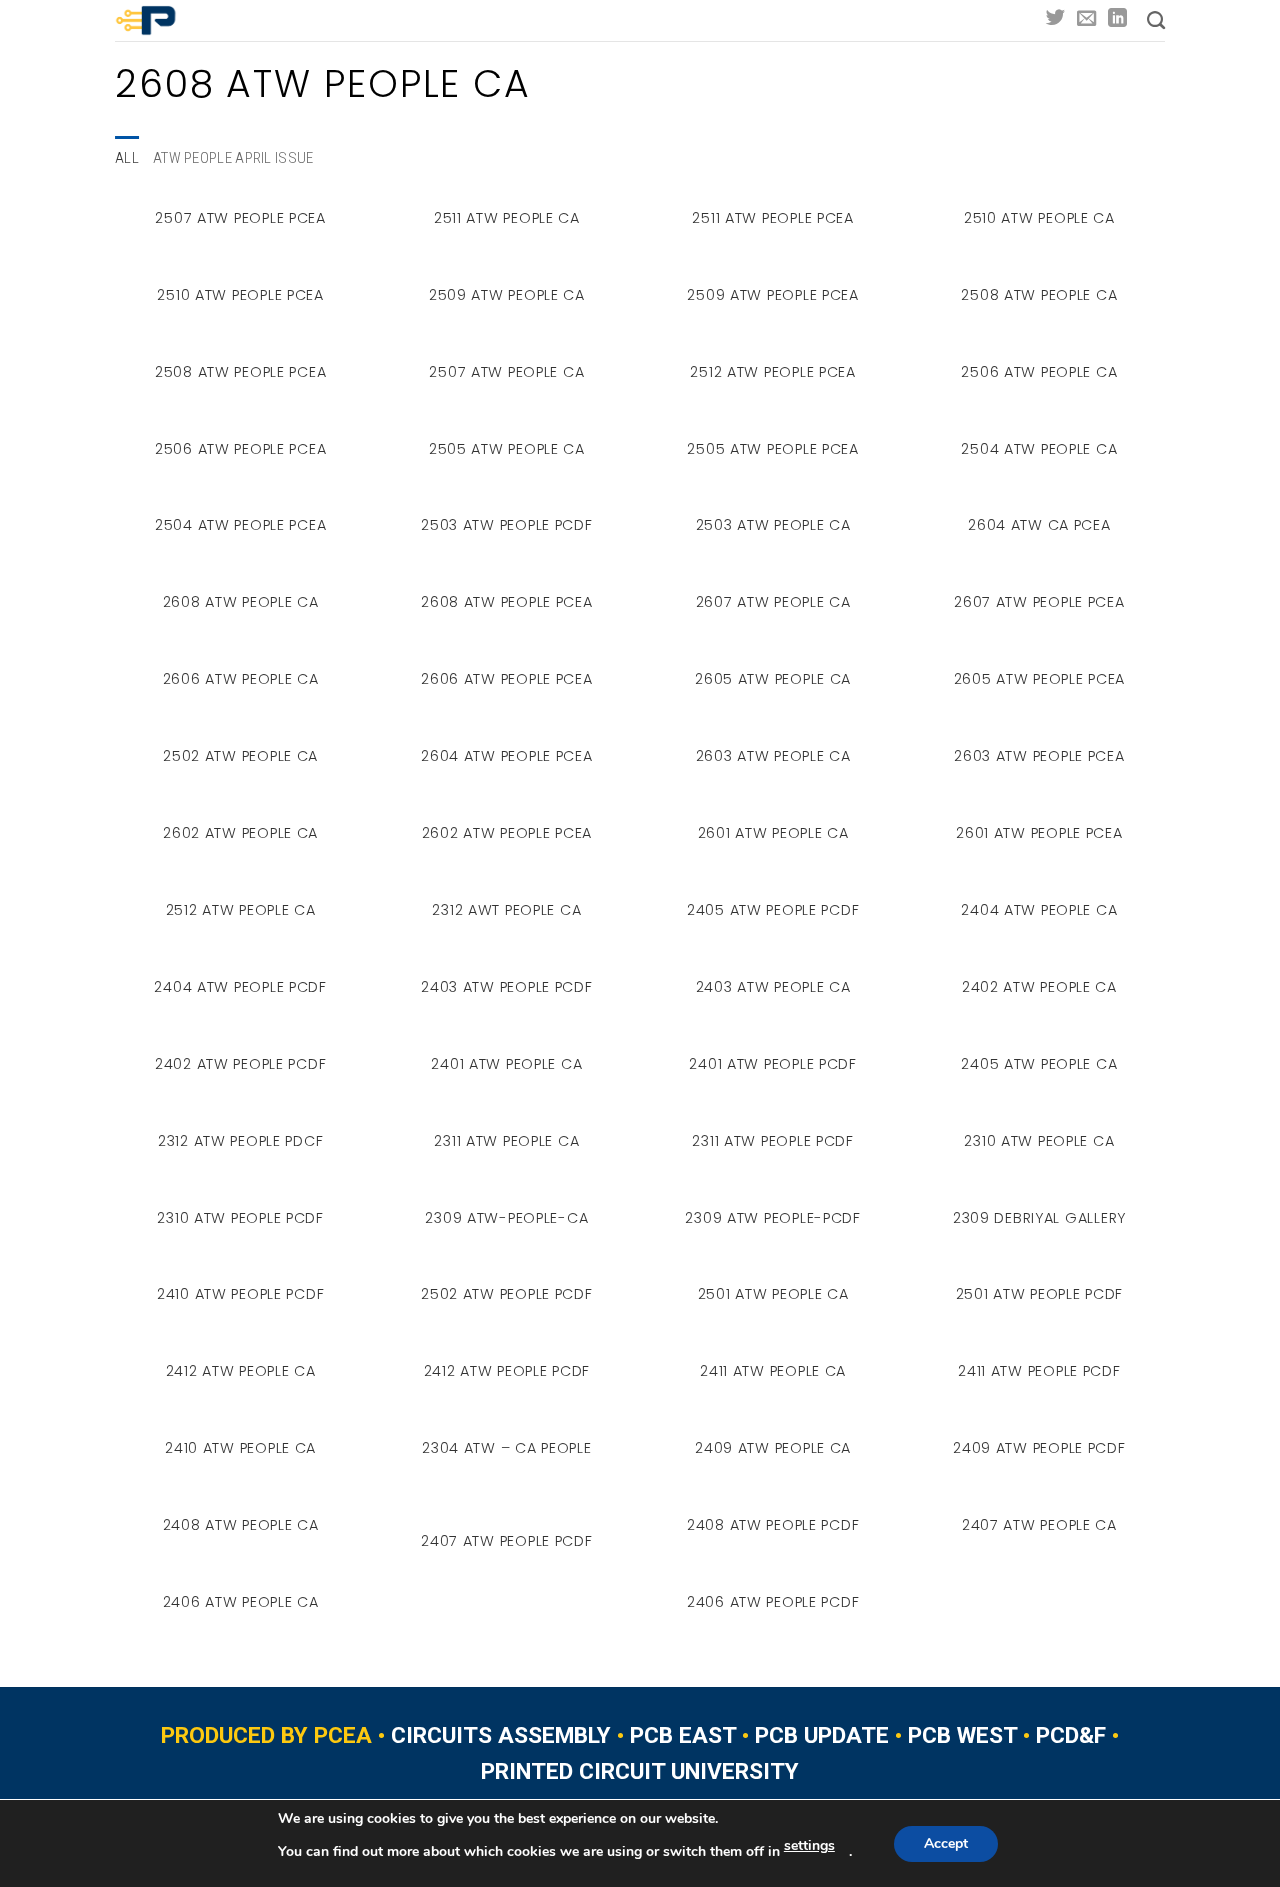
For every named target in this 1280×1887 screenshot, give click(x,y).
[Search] (1156, 21)
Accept (946, 1843)
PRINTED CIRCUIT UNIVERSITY (640, 1771)
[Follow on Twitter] (1055, 19)
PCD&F (1071, 1735)
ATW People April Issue (233, 158)
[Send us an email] (1086, 19)
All (127, 158)
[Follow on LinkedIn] (1117, 19)
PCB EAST (683, 1735)
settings (809, 1845)
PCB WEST (962, 1735)
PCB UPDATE (822, 1735)
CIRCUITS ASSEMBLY (501, 1735)
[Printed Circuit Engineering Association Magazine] (172, 20)
